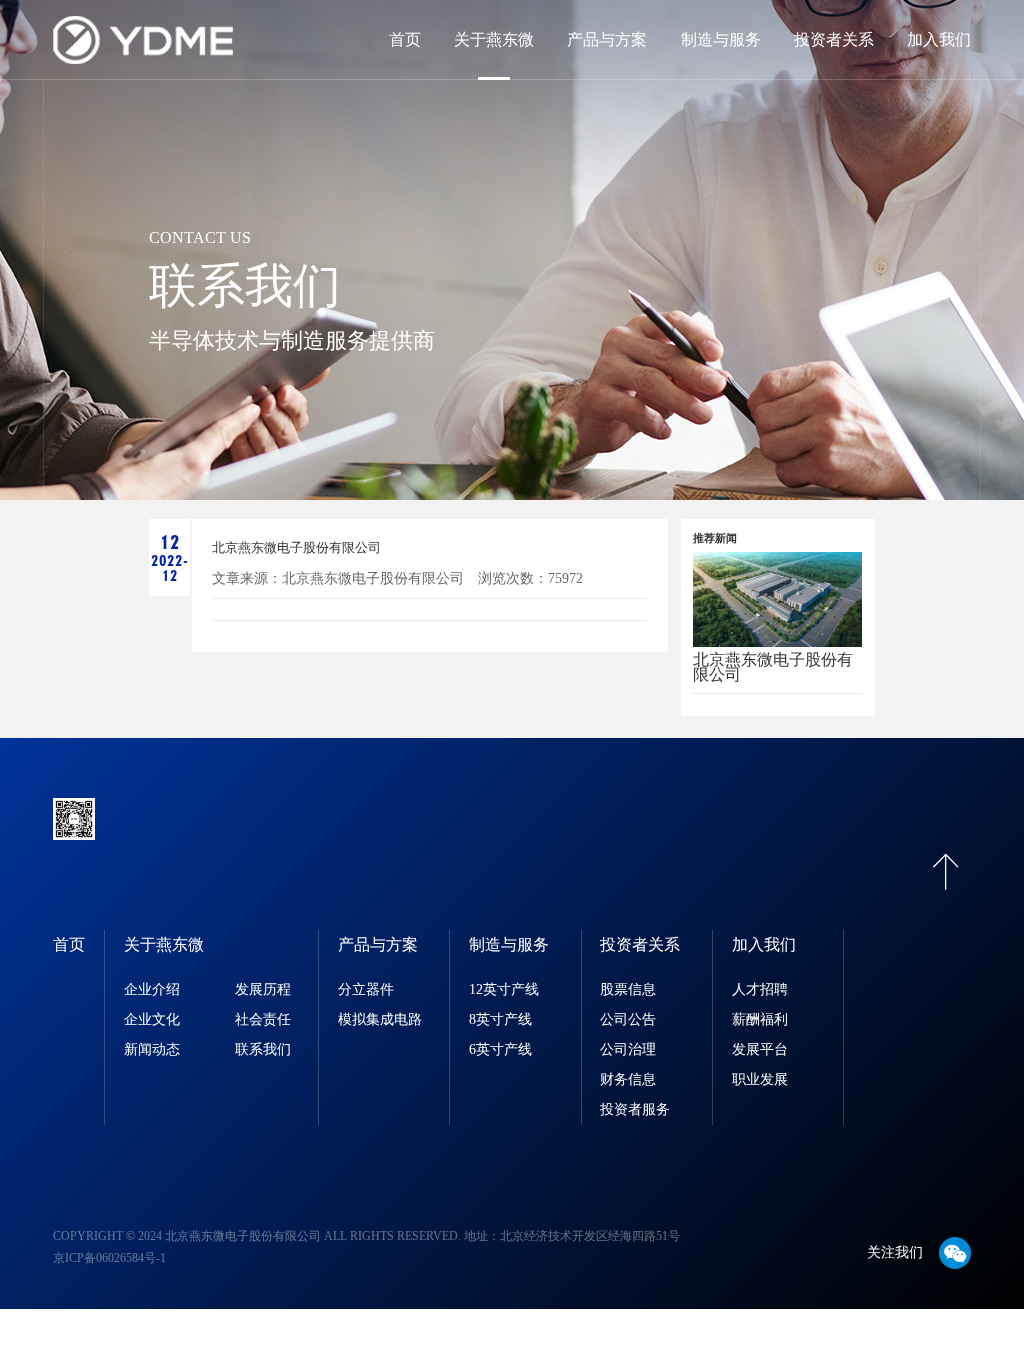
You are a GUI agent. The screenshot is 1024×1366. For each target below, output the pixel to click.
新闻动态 (152, 1049)
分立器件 (366, 989)
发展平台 (760, 1049)
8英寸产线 (500, 1019)
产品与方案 (607, 39)
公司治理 (628, 1049)
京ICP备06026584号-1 (109, 1258)
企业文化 (152, 1019)
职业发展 (760, 1079)
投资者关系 (834, 39)
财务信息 (628, 1079)
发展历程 (263, 989)
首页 (405, 39)
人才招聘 (760, 989)
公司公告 (628, 1019)
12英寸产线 (504, 989)
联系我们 (263, 1049)
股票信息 (628, 989)
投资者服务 (635, 1109)
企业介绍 (152, 989)
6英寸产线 (500, 1049)
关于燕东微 (494, 39)
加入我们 (939, 39)
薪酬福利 (760, 1019)
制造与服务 (721, 39)
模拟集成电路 (380, 1019)
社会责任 (263, 1019)
